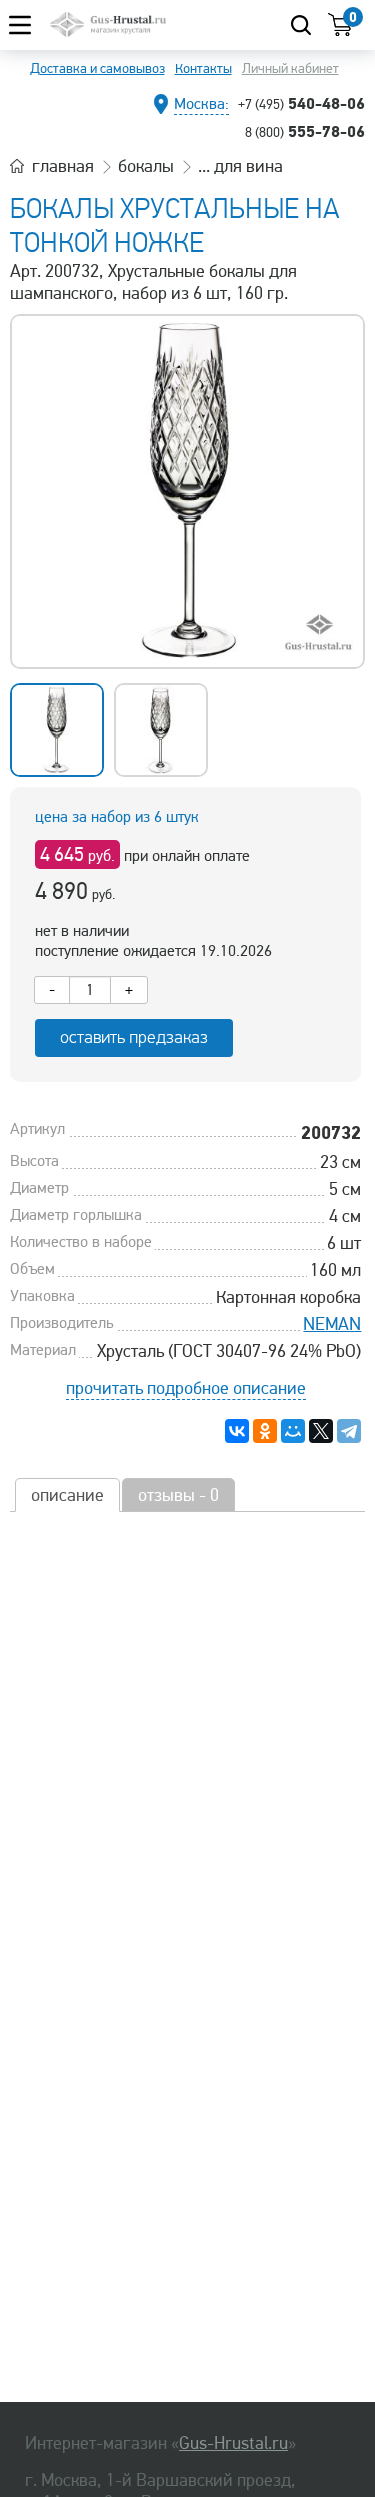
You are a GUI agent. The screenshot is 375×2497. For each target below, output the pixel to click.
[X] (321, 1431)
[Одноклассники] (265, 1431)
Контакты (203, 68)
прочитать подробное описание (186, 1388)
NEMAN (332, 1324)
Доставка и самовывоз (97, 68)
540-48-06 (301, 103)
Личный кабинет (290, 68)
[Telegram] (349, 1431)
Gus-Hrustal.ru (233, 2443)
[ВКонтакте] (237, 1431)
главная (63, 166)
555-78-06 (305, 131)
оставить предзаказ (134, 1037)
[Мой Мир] (293, 1431)
